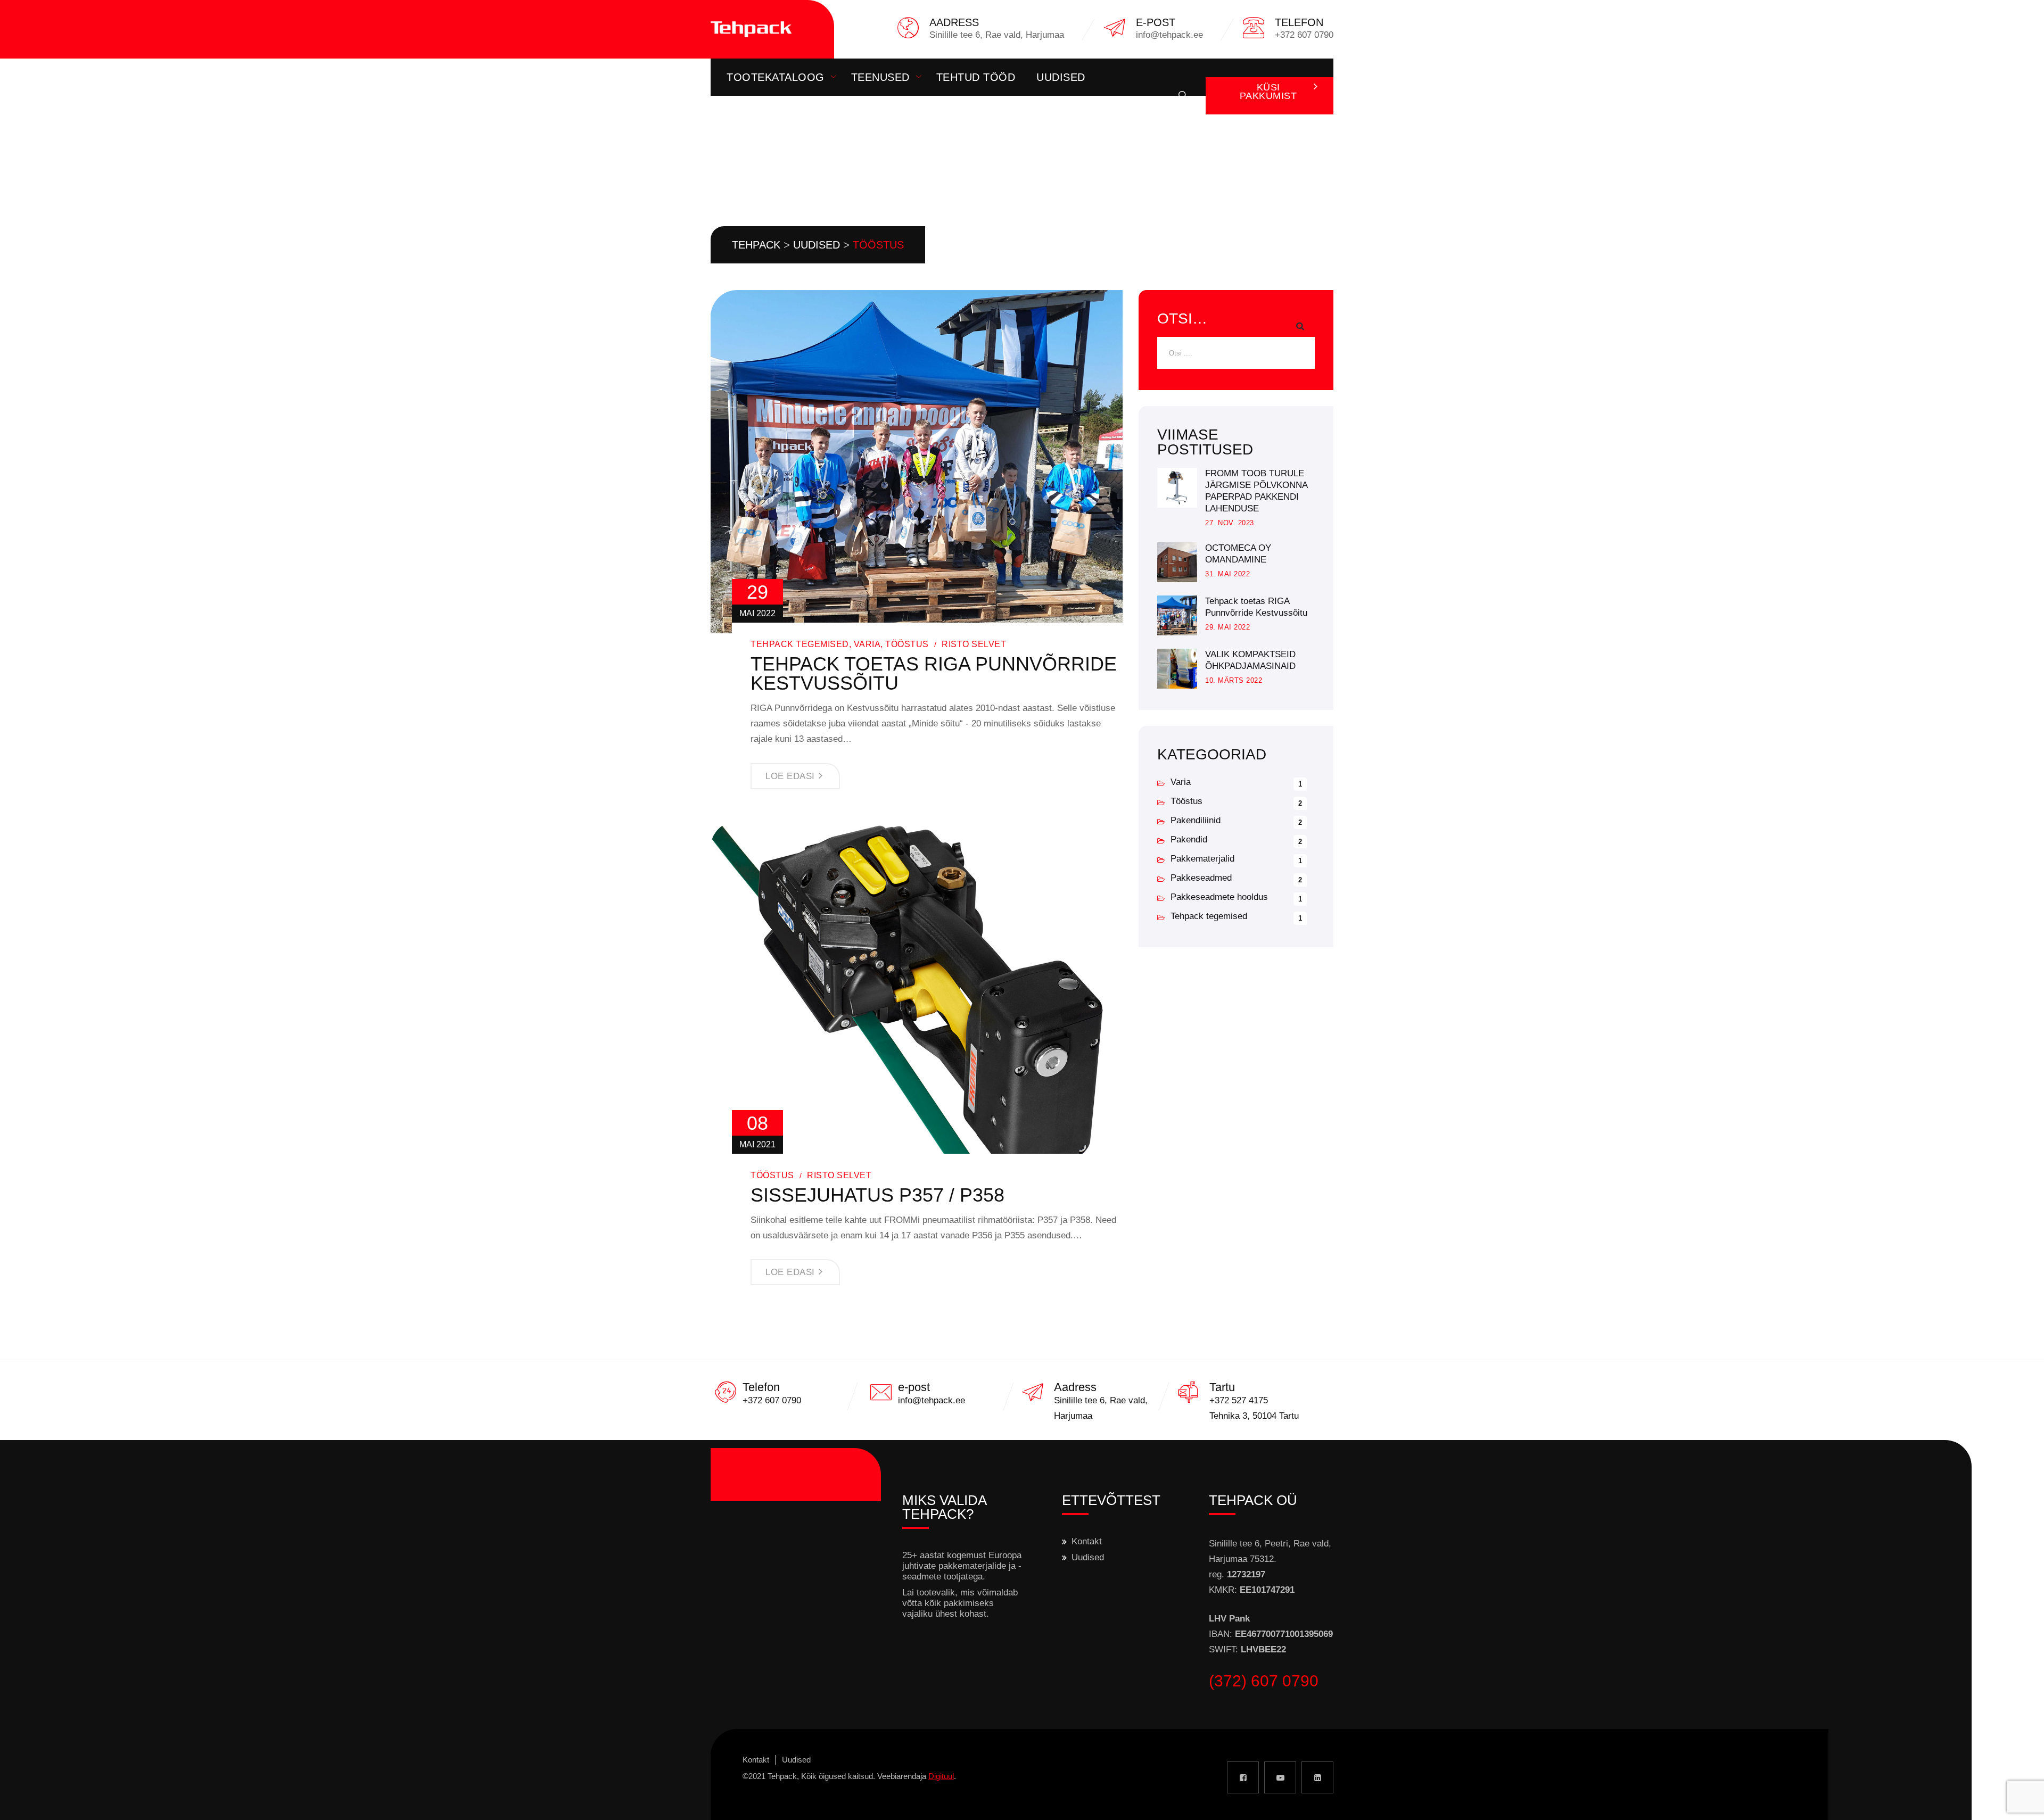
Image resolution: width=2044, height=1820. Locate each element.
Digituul (941, 1776)
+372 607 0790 (772, 1400)
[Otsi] (1299, 326)
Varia (867, 644)
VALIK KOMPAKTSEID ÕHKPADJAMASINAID (1250, 660)
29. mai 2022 (1227, 627)
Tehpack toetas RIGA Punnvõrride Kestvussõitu (934, 674)
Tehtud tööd (976, 77)
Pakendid (1189, 839)
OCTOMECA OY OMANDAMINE (1238, 554)
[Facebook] (1243, 1777)
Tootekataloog (776, 77)
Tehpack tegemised (800, 644)
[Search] (1183, 96)
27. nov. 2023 (1230, 523)
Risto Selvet (974, 644)
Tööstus (907, 644)
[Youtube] (1280, 1777)
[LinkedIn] (1317, 1777)
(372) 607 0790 (1264, 1681)
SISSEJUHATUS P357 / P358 (877, 1195)
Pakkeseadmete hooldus (1219, 897)
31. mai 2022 (1227, 574)
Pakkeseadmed (1201, 878)
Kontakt (752, 114)
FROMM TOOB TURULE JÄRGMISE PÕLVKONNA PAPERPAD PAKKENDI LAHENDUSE (1256, 491)
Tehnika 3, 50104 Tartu (1254, 1416)
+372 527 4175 (1239, 1400)
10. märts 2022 (1234, 680)
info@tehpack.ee (932, 1400)
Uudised (1061, 77)
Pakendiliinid (1196, 820)
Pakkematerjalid (1202, 859)
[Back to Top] (2021, 1803)
